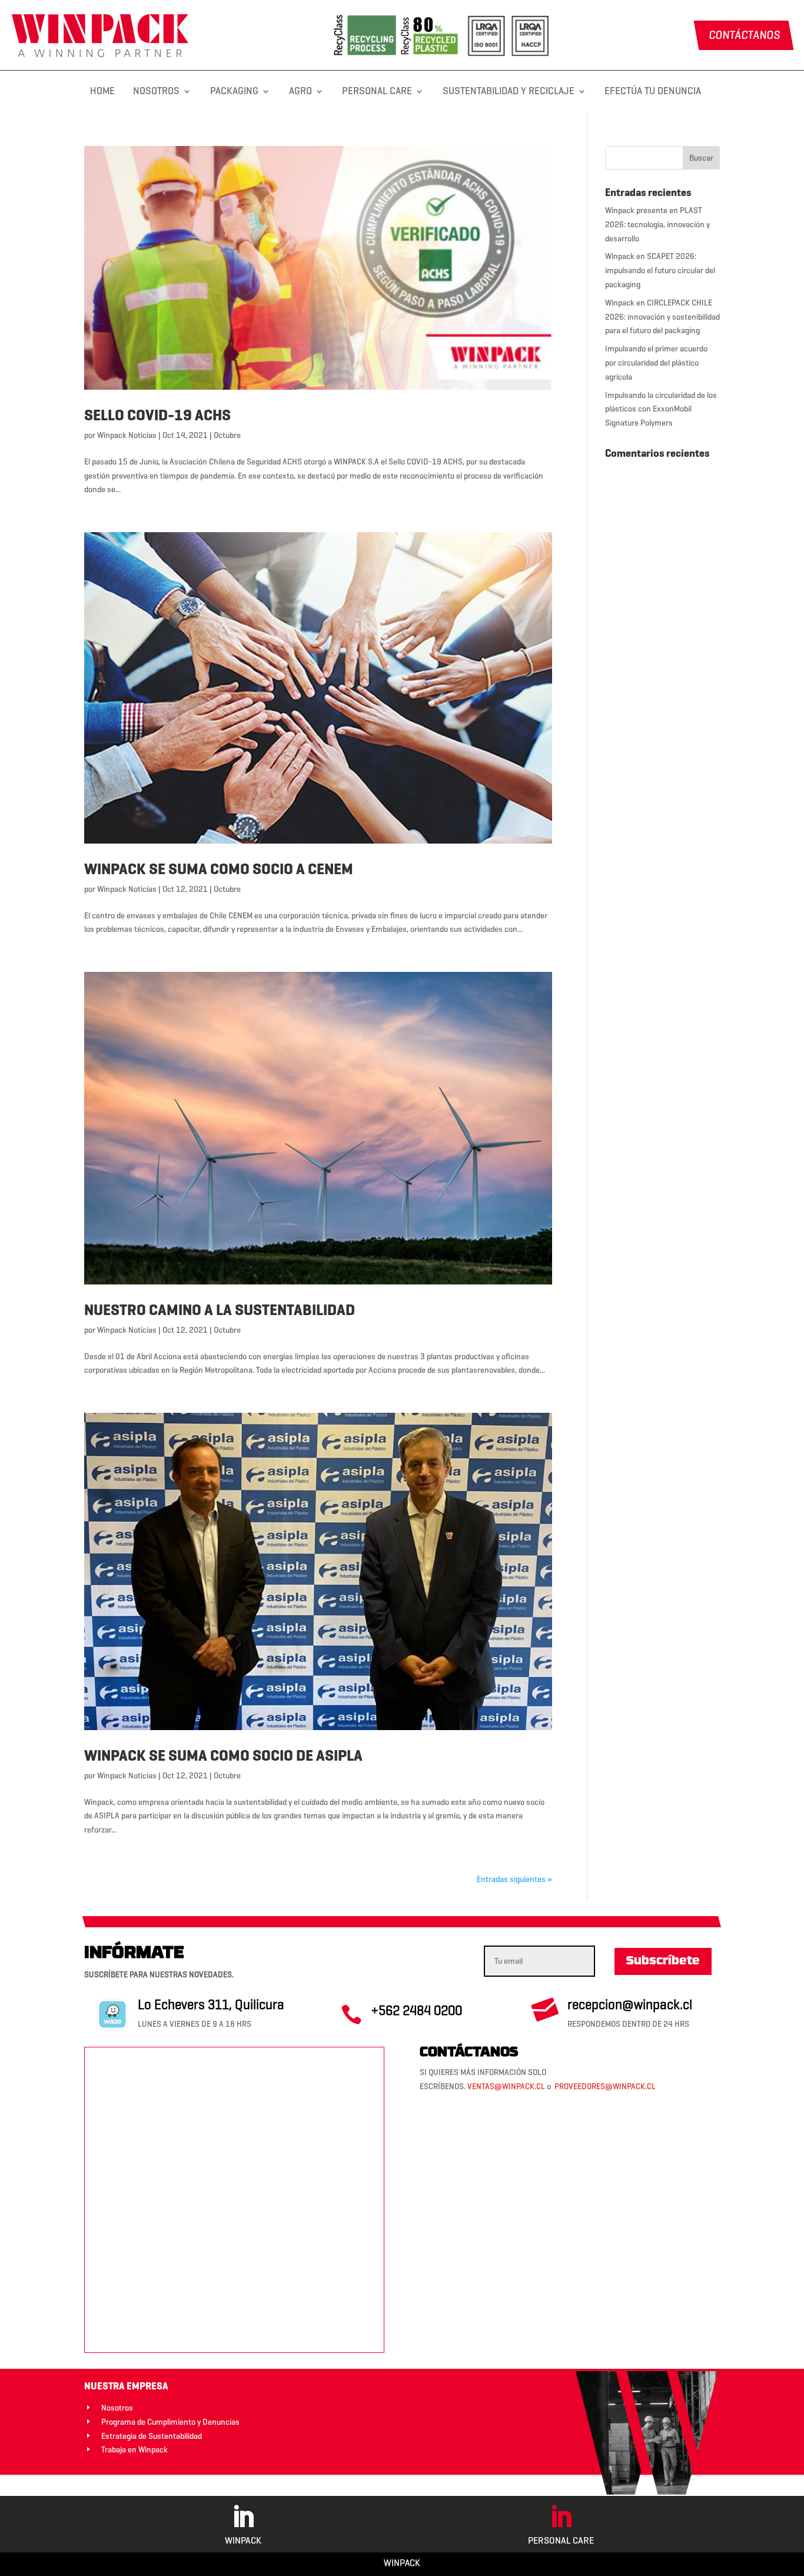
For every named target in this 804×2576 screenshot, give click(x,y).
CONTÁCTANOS (744, 35)
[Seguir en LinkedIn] (243, 2517)
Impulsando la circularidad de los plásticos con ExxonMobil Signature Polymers (661, 409)
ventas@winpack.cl (506, 2087)
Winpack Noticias (127, 435)
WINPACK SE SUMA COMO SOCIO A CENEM (219, 869)
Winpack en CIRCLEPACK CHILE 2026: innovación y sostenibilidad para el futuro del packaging (662, 317)
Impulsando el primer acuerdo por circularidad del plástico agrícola (656, 363)
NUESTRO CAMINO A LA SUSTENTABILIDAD (220, 1310)
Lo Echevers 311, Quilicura (211, 2004)
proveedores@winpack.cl (605, 2087)
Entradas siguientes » (514, 1879)
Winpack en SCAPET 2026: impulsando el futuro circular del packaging (660, 270)
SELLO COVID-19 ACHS (157, 415)
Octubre (227, 435)
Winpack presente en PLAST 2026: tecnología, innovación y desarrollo (657, 225)
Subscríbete (663, 1961)
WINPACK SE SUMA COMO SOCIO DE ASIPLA (223, 1755)
